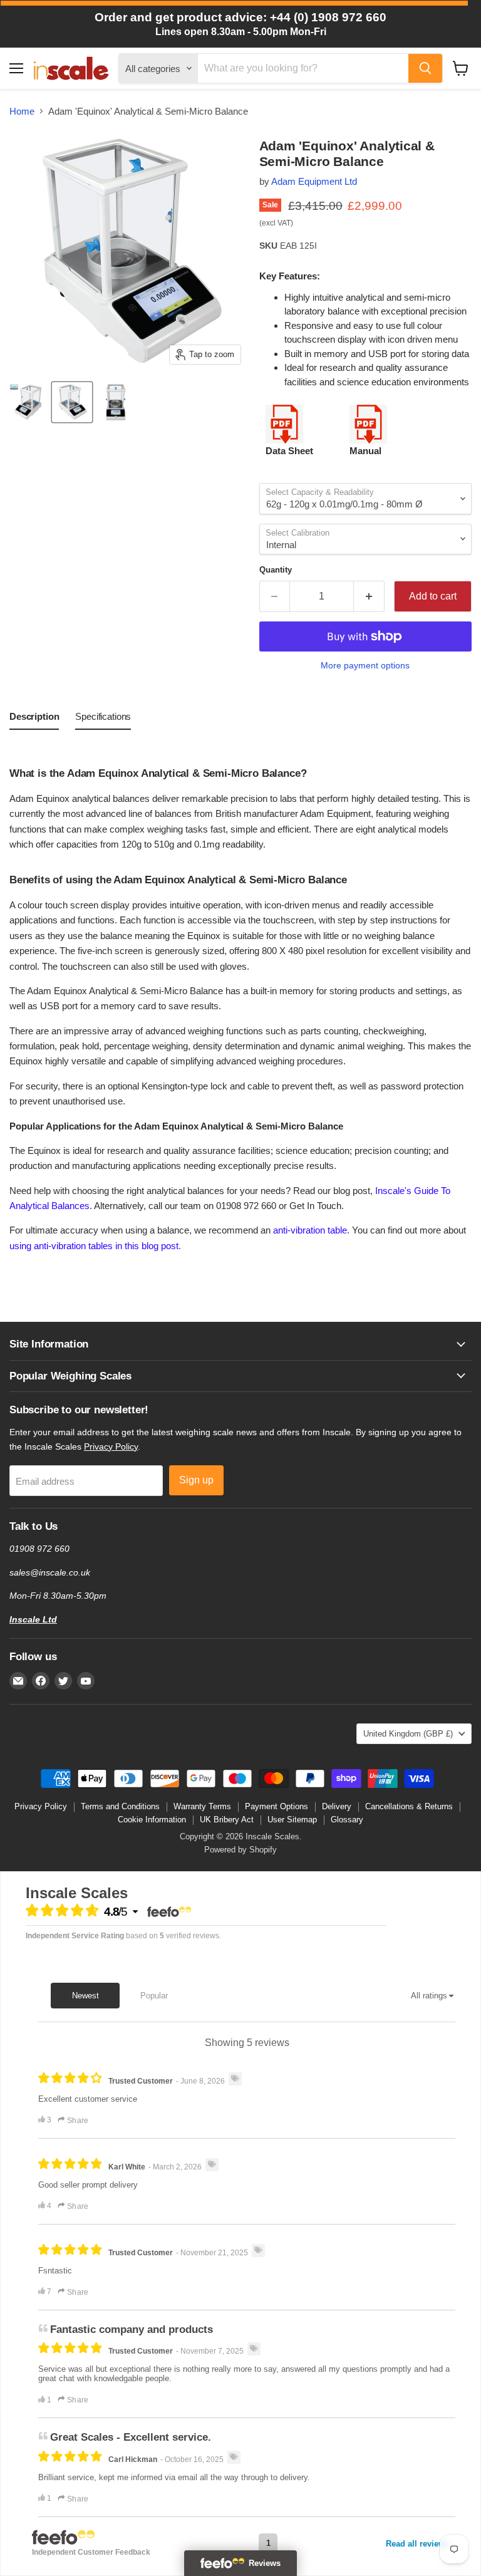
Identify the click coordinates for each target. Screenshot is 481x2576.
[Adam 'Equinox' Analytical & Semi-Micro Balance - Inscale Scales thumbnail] (28, 402)
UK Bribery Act (227, 1820)
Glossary (347, 1820)
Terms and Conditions (120, 1806)
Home (22, 111)
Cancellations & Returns (409, 1806)
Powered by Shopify (240, 1850)
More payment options (365, 665)
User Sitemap (292, 1820)
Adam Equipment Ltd (314, 181)
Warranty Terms (202, 1806)
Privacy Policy (111, 1446)
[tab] (34, 719)
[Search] (425, 68)
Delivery (337, 1806)
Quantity (276, 570)
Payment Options (277, 1806)
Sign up (196, 1480)
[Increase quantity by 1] (369, 596)
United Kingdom (408, 1734)
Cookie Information (152, 1820)
